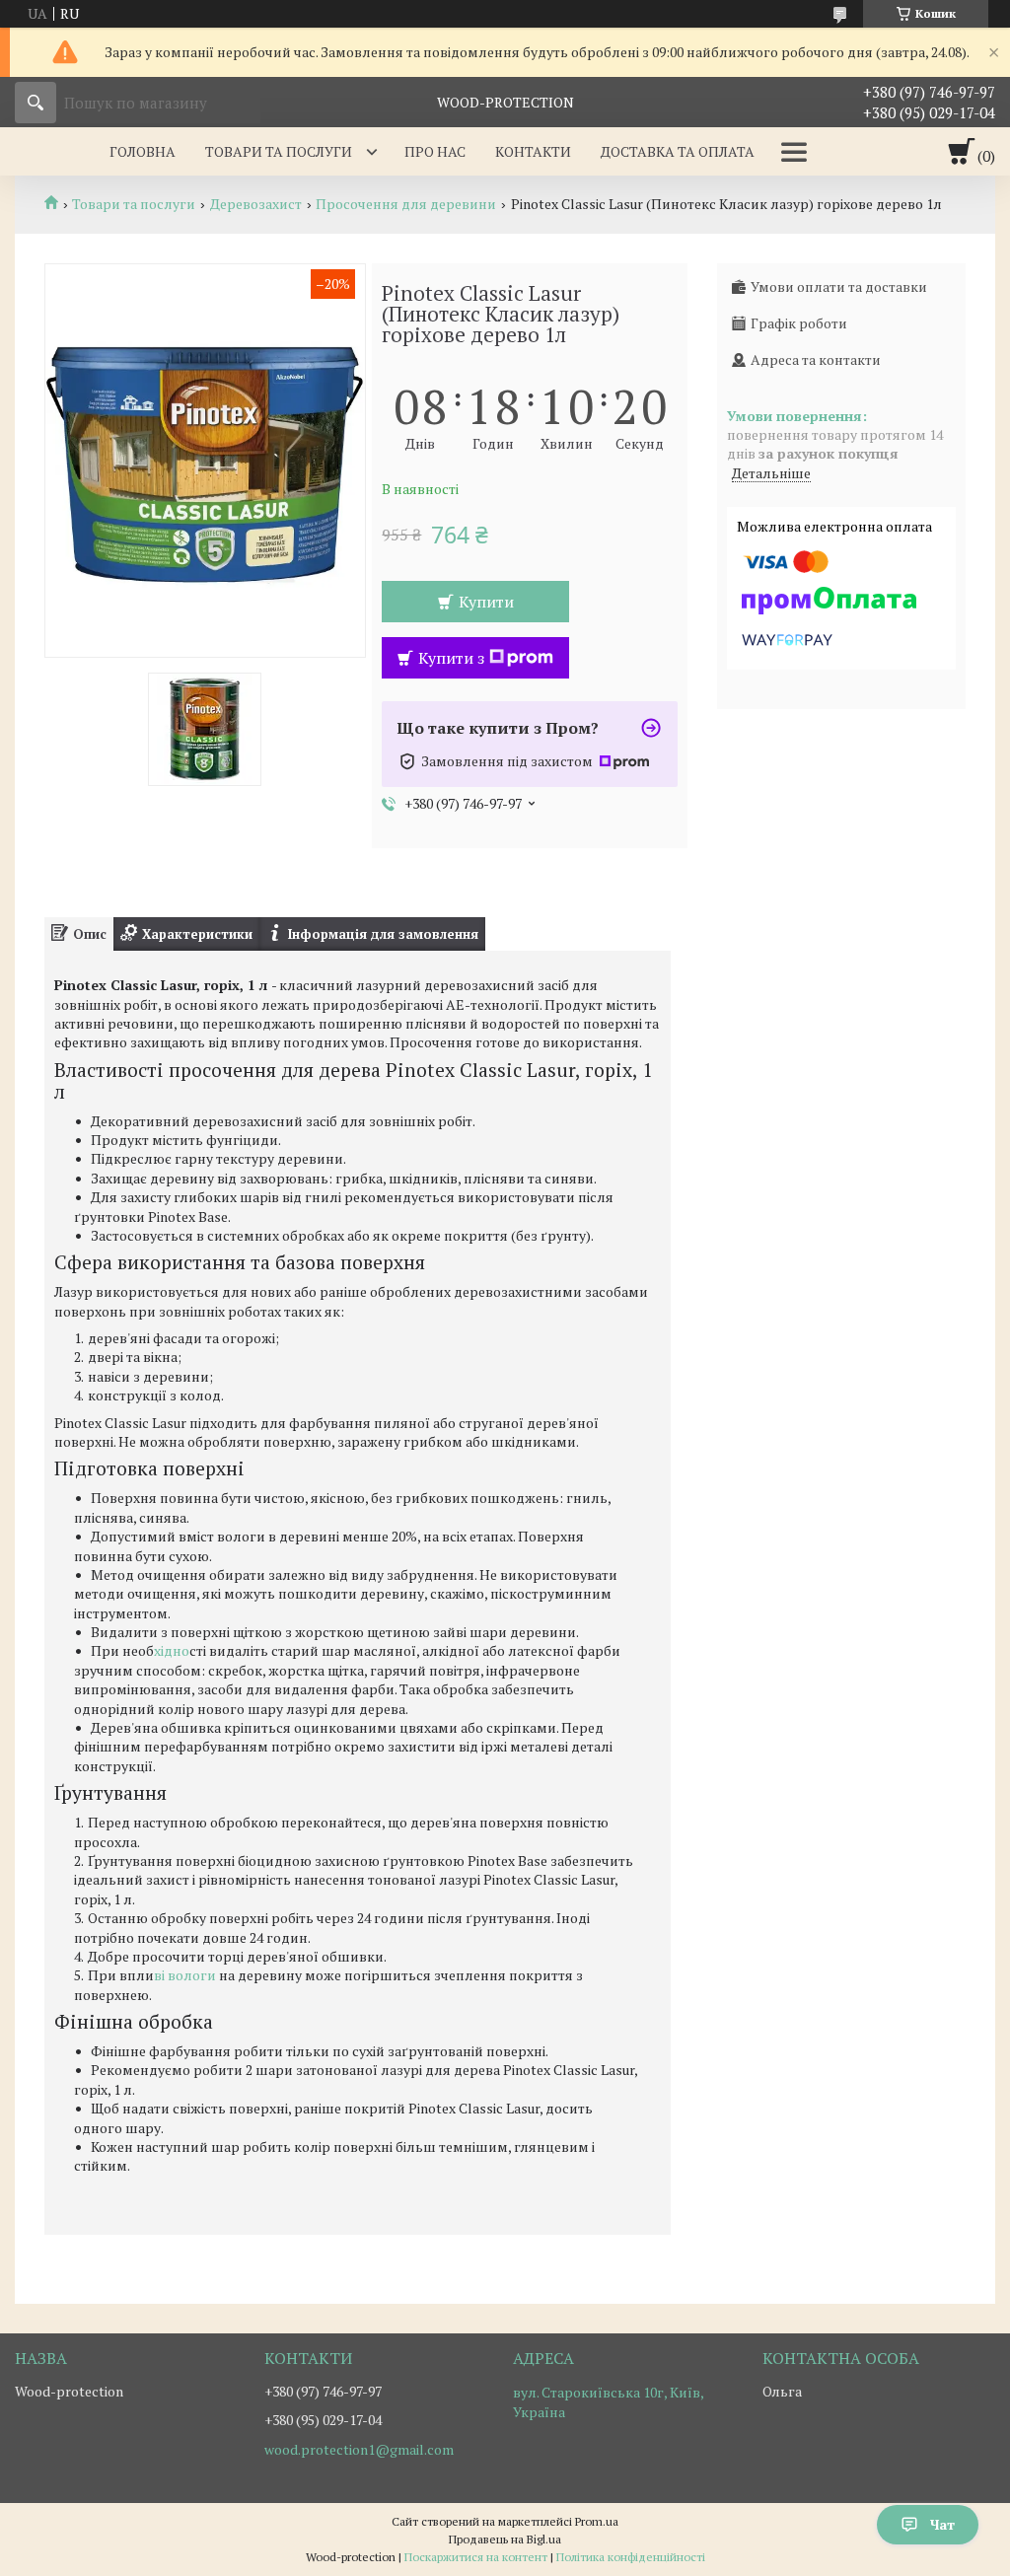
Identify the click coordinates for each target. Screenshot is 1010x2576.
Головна (143, 151)
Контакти (533, 151)
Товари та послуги (279, 151)
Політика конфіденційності (631, 2557)
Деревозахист (256, 204)
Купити (486, 602)
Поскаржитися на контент (476, 2557)
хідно (172, 1650)
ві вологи (186, 1975)
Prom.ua (597, 2521)
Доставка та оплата (678, 151)
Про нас (435, 151)
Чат (942, 2524)
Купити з (451, 658)
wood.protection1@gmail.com (359, 2450)
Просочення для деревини (406, 204)
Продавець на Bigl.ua (505, 2539)
